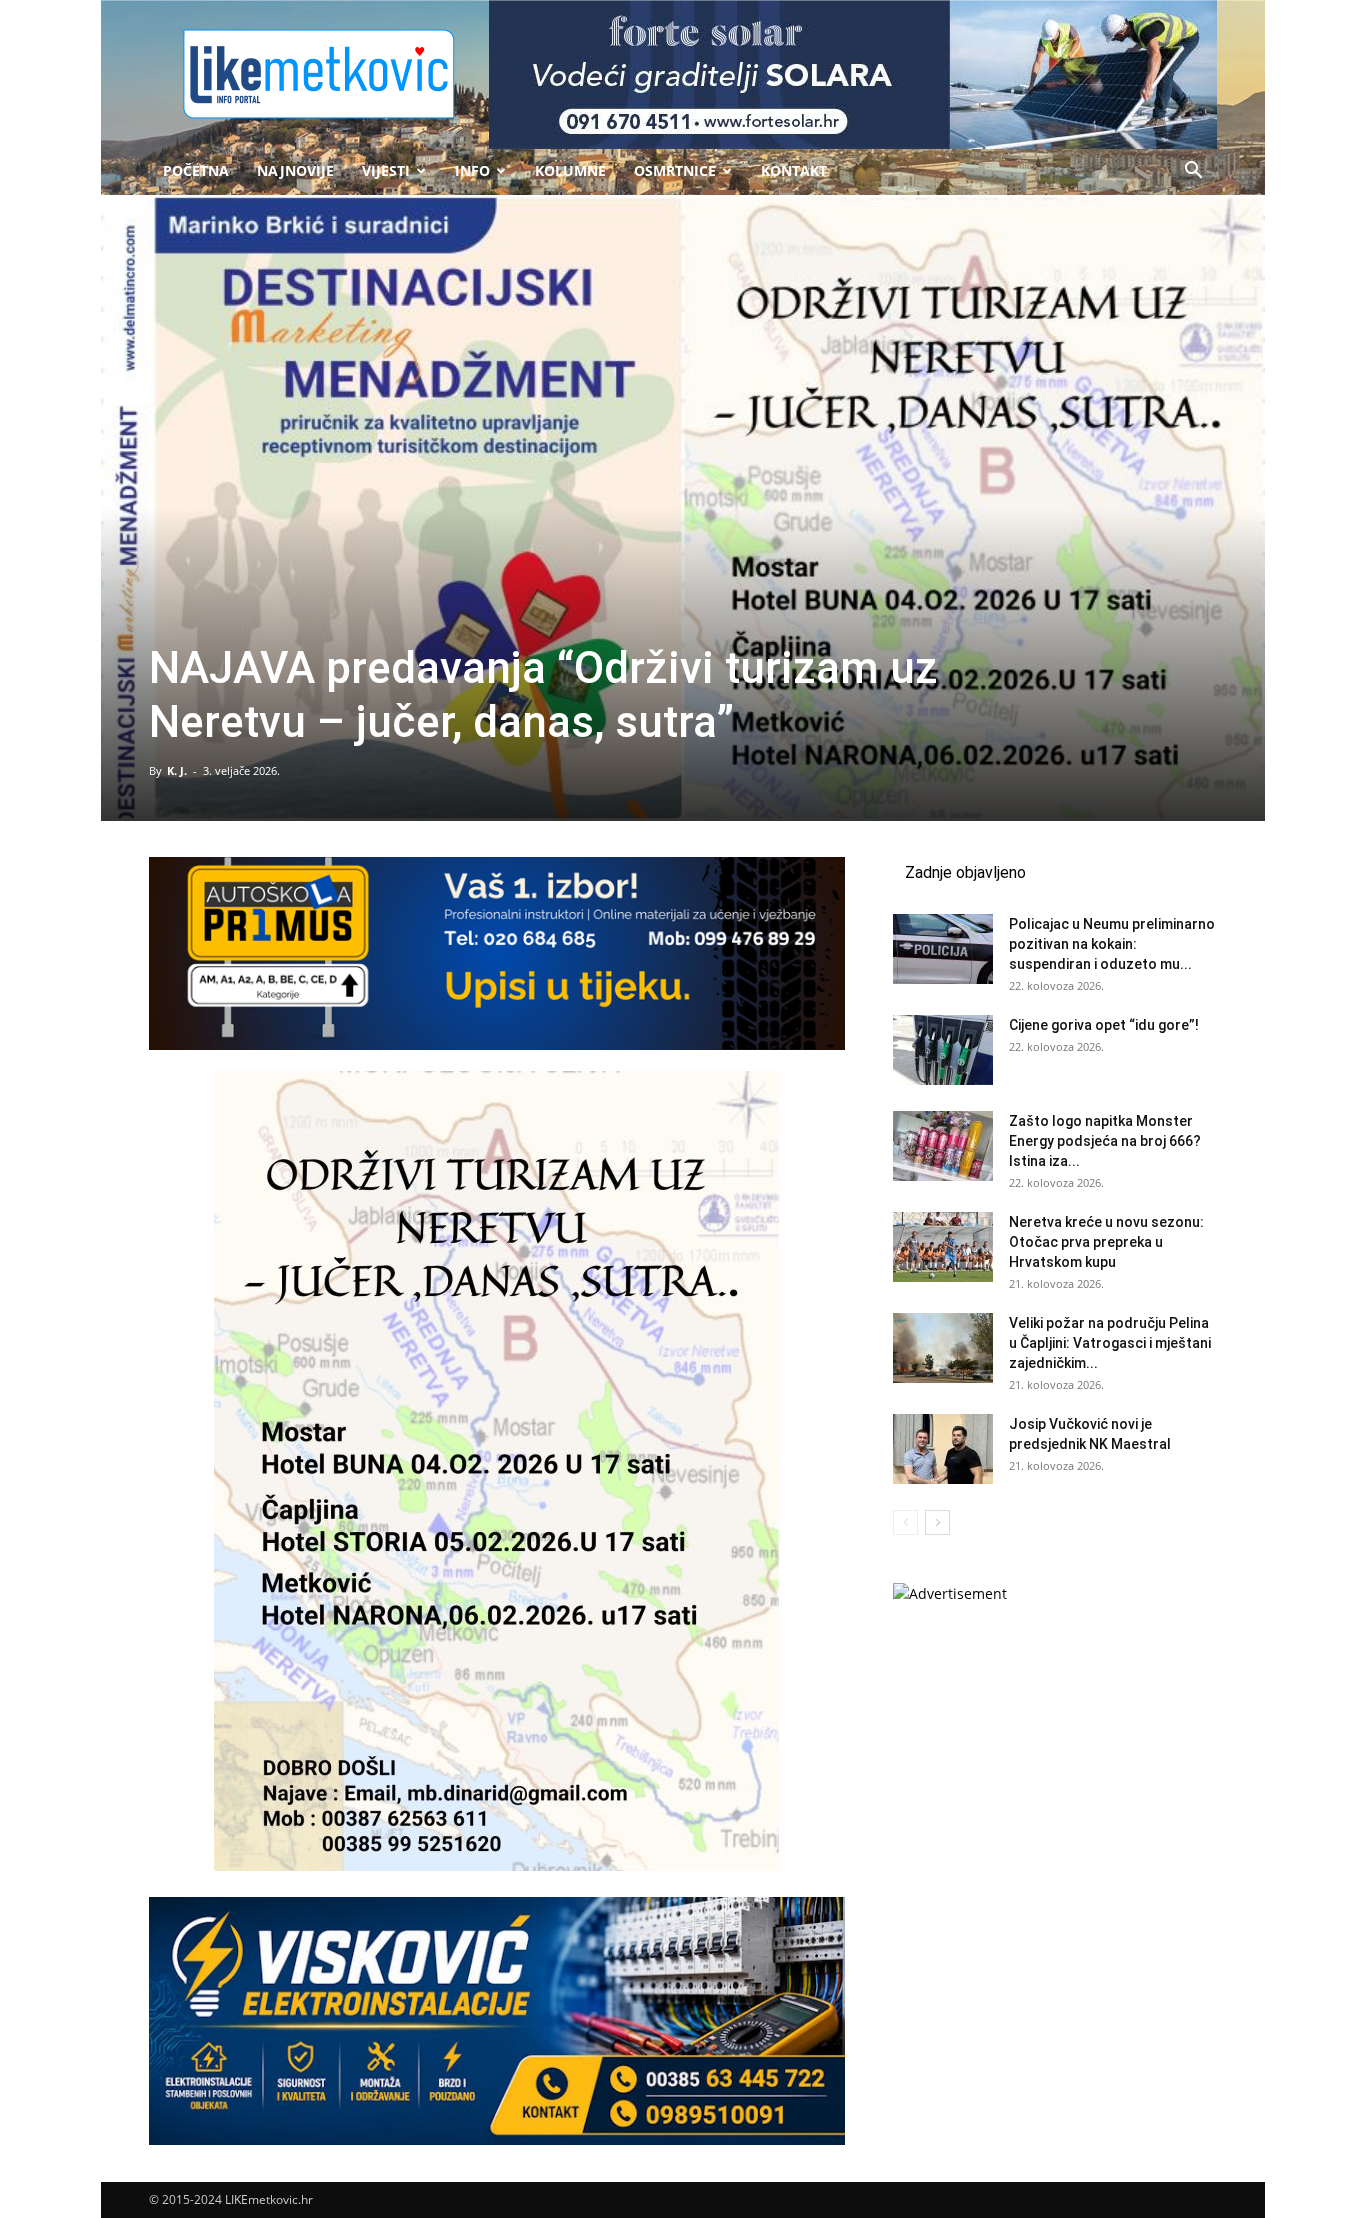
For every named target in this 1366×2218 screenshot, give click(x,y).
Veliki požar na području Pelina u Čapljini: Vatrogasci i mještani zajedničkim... (1110, 1343)
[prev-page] (905, 1522)
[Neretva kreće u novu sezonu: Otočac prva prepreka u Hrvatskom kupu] (943, 1247)
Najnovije (295, 170)
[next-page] (937, 1522)
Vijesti (386, 170)
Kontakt (794, 170)
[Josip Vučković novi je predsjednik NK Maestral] (943, 1449)
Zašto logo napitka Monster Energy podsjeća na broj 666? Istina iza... (1105, 1141)
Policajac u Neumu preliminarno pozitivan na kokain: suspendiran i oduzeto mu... (1112, 944)
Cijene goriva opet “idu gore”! (1104, 1025)
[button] (1193, 172)
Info (472, 170)
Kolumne (570, 170)
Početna (196, 170)
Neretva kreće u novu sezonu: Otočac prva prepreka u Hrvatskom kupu (1106, 1242)
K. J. (177, 770)
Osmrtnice (675, 170)
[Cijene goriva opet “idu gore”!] (943, 1050)
